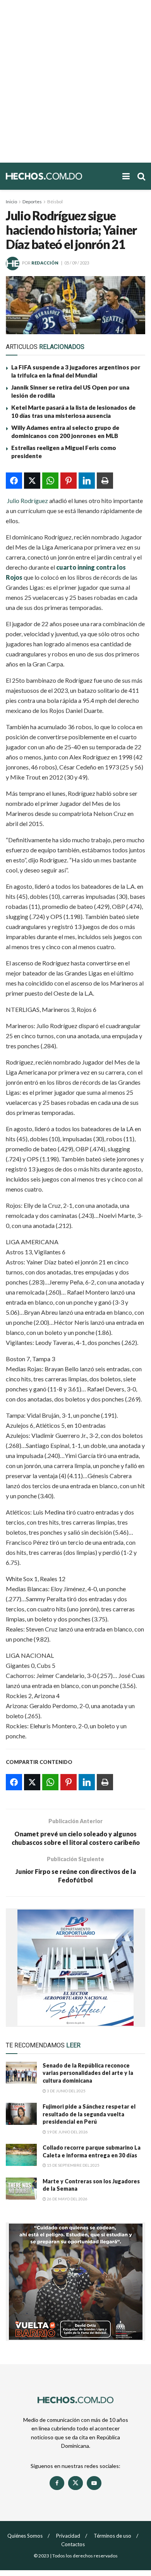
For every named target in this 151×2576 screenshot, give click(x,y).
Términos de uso (112, 2536)
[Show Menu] (126, 176)
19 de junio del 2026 (67, 2132)
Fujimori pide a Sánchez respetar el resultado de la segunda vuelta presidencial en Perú (89, 2114)
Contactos (73, 2544)
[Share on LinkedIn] (87, 481)
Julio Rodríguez (27, 501)
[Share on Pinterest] (69, 481)
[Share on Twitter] (32, 481)
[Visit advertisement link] (75, 1968)
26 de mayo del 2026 (67, 2199)
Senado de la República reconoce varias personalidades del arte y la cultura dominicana (88, 2073)
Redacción (45, 263)
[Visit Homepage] (60, 176)
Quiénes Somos (25, 2536)
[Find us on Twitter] (75, 2483)
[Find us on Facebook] (57, 2483)
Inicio (11, 202)
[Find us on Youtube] (94, 2483)
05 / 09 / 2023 (77, 263)
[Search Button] (141, 176)
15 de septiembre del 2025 (73, 2165)
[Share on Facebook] (14, 481)
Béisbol (55, 202)
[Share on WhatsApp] (50, 481)
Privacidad (68, 2536)
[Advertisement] (75, 81)
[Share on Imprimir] (105, 481)
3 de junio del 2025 (66, 2091)
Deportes (32, 202)
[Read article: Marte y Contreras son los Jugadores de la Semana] (21, 2189)
